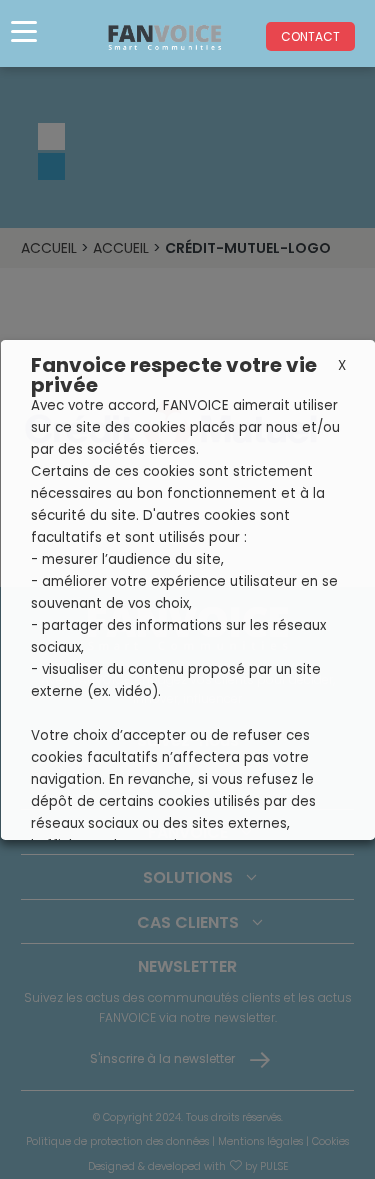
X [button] (341, 365)
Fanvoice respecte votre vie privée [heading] (173, 375)
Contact (310, 36)
